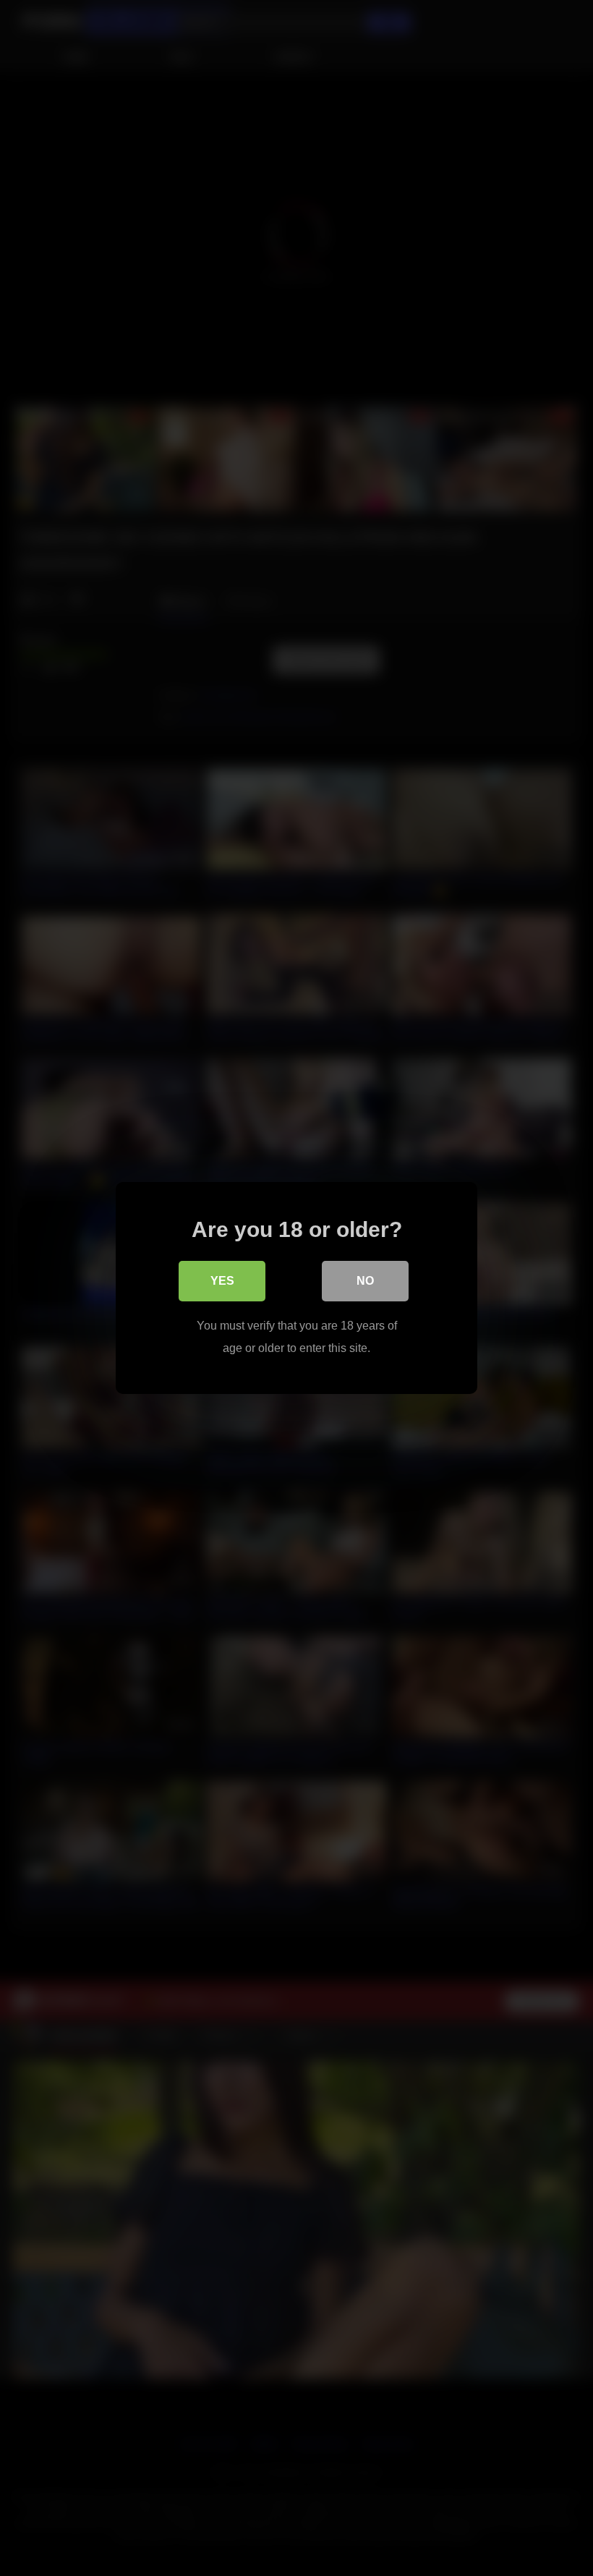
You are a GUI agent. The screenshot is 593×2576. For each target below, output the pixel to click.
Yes (222, 1281)
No (365, 1281)
